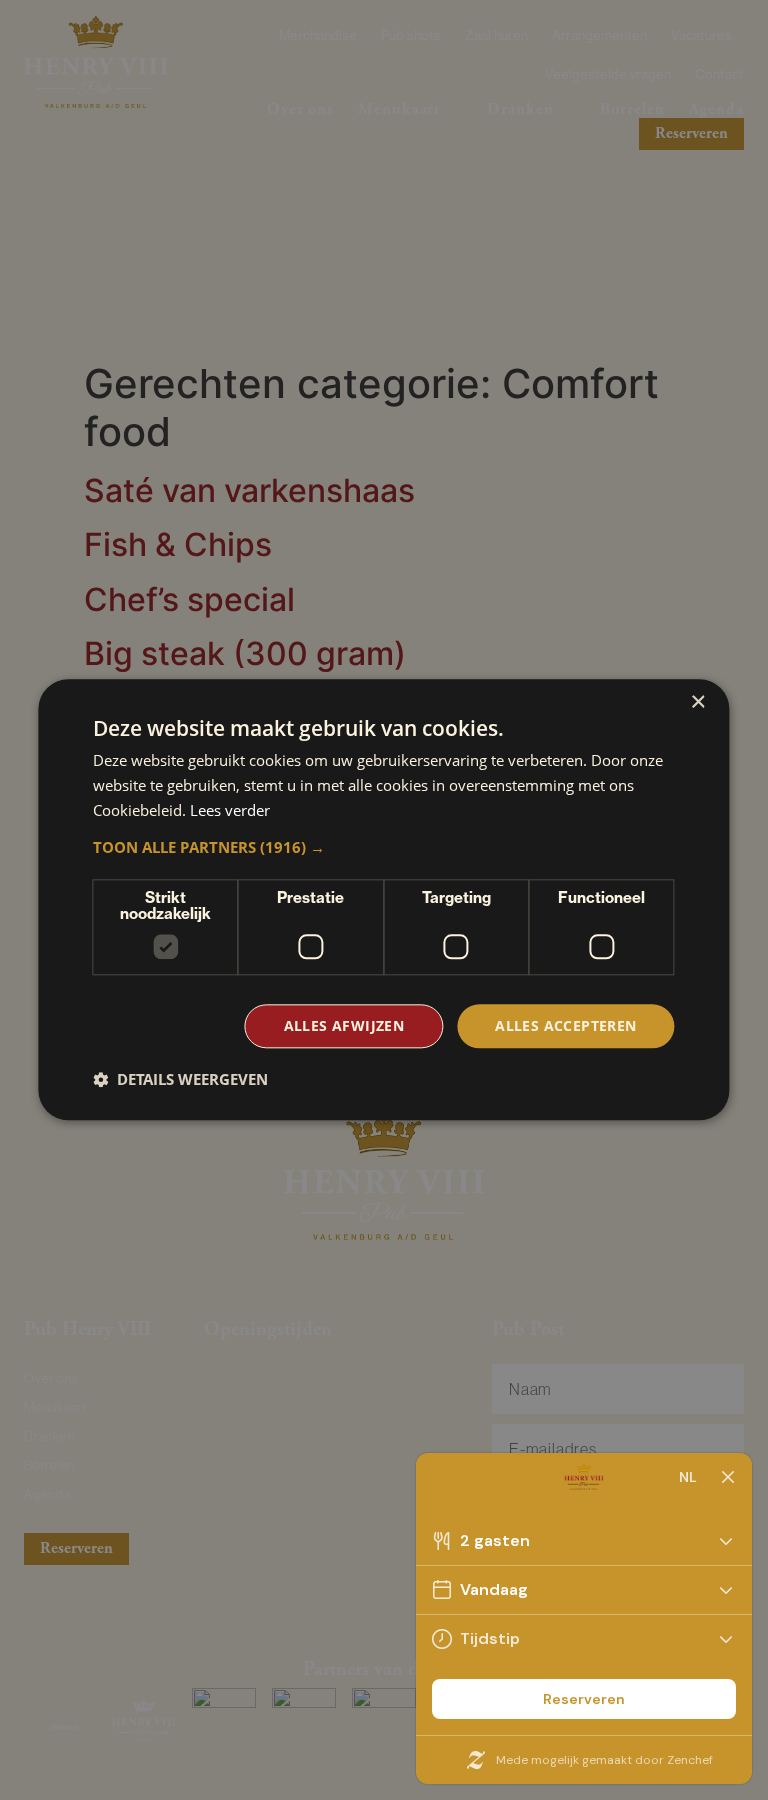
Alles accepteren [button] (565, 1025)
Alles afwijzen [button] (344, 1025)
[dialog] (383, 899)
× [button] (697, 702)
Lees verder (230, 810)
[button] (383, 847)
